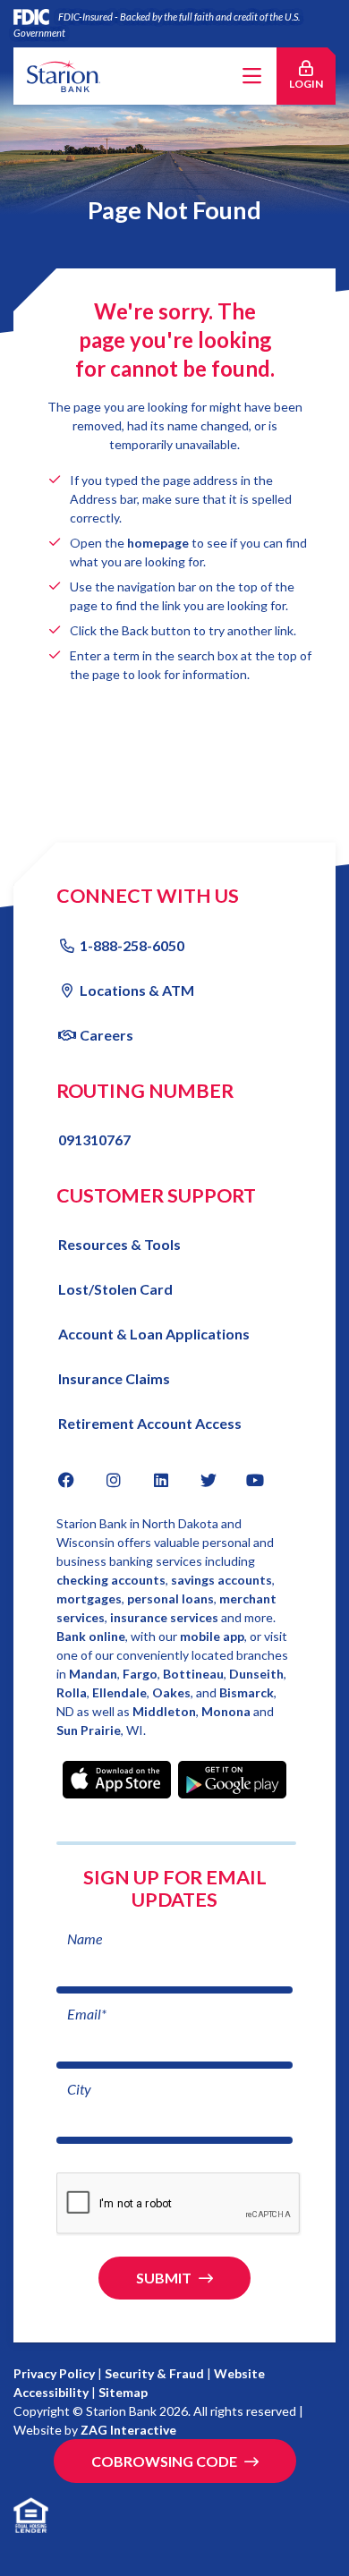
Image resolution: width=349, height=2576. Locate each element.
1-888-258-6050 (132, 945)
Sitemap (123, 2392)
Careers (106, 1035)
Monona (227, 1711)
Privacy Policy (54, 2373)
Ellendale (119, 1692)
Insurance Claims (114, 1378)
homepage (158, 543)
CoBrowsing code (164, 2461)
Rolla (72, 1692)
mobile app (212, 1636)
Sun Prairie (89, 1730)
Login (312, 83)
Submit (164, 2278)
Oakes (171, 1692)
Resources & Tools (119, 1244)
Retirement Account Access (150, 1423)
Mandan (93, 1674)
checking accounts (111, 1580)
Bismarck (247, 1692)
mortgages (89, 1598)
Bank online (91, 1636)
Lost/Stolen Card (115, 1289)
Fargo (140, 1674)
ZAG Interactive (128, 2430)
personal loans (170, 1598)
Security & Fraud (154, 2373)
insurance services (164, 1617)
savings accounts (221, 1580)
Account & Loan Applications (154, 1334)
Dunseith (256, 1674)
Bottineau (193, 1674)
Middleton (164, 1711)
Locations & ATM (137, 990)
